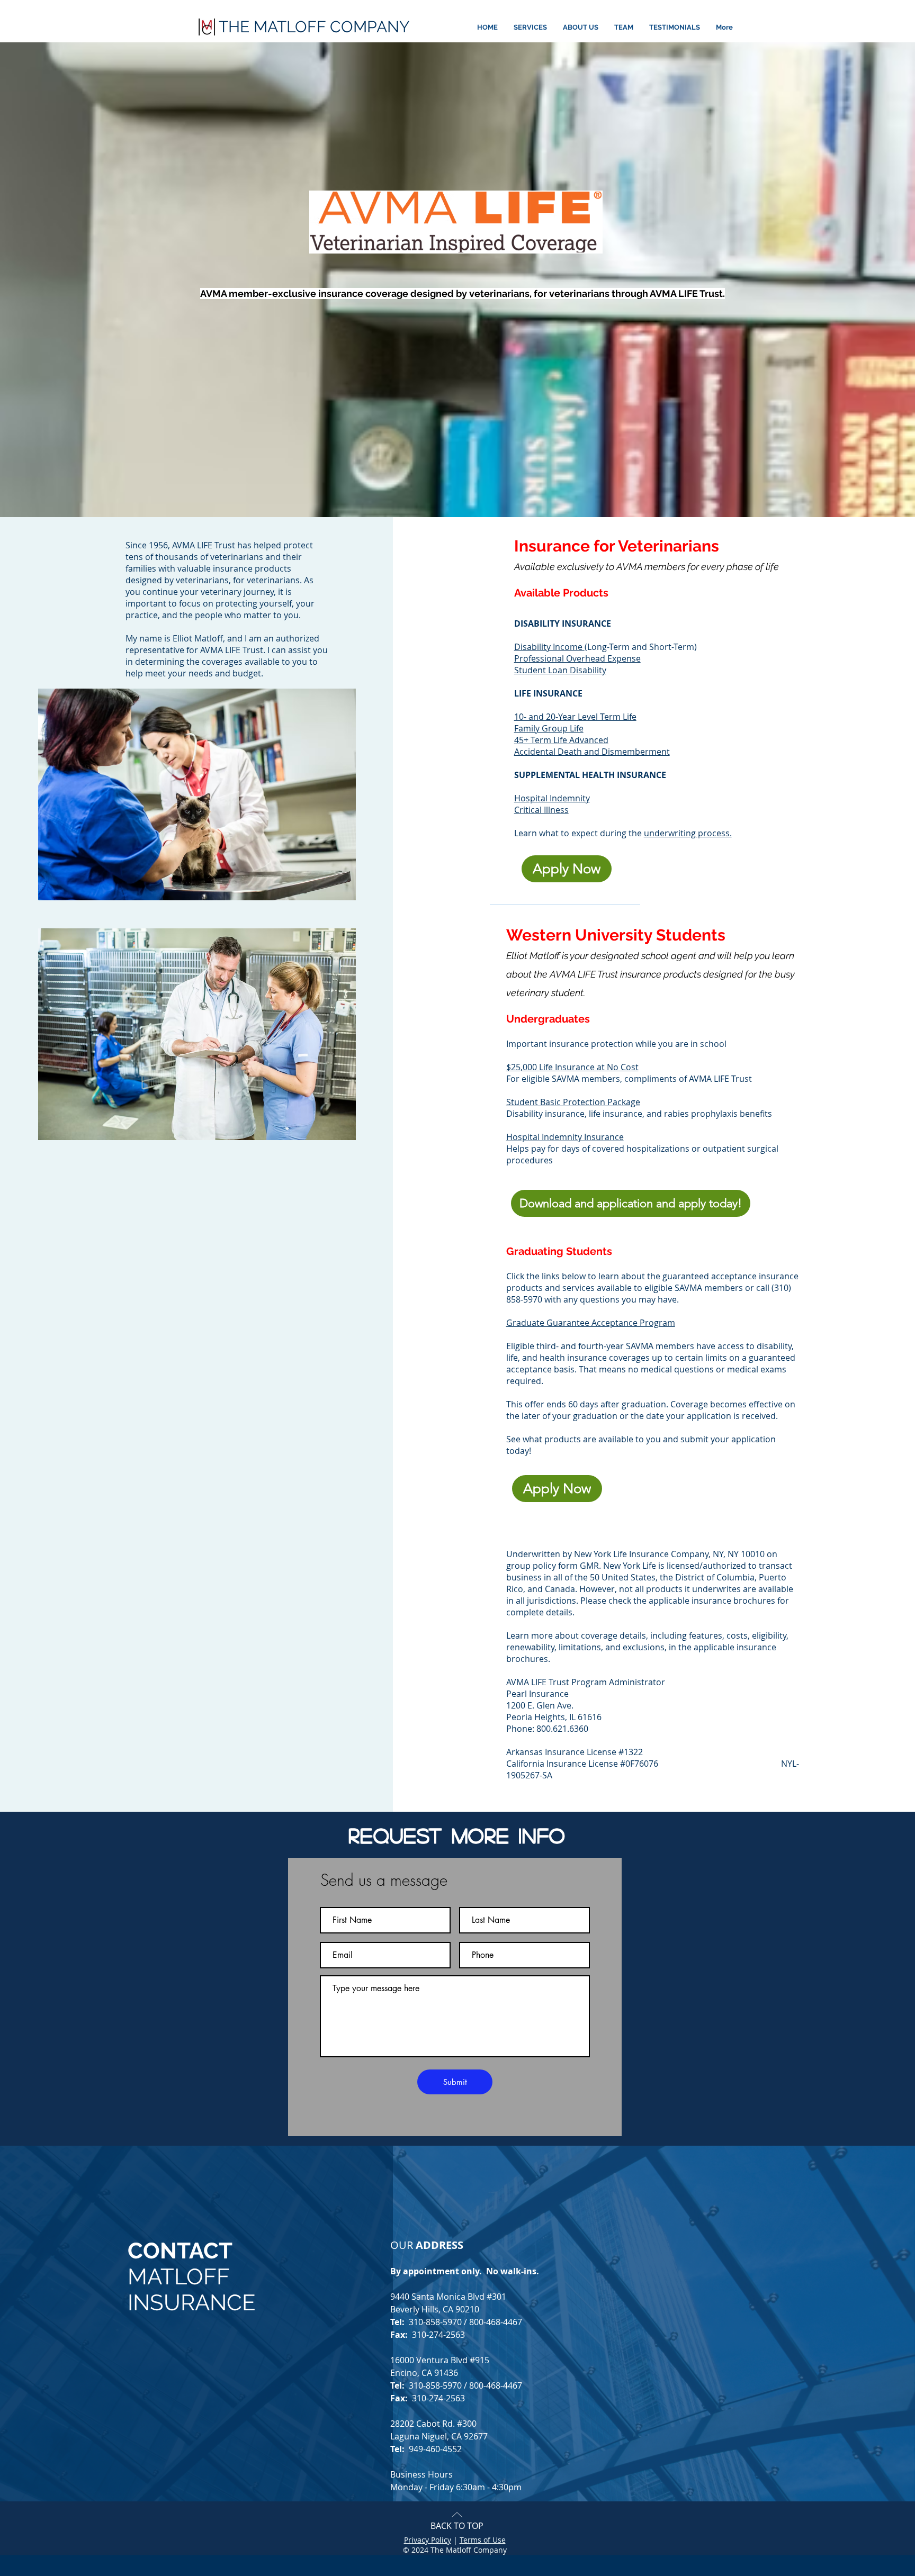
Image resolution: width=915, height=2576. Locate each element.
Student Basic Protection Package (573, 1102)
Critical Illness (541, 810)
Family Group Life (549, 728)
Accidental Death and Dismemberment (592, 752)
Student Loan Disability (560, 670)
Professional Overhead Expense (577, 658)
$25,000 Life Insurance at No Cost (572, 1067)
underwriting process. (688, 833)
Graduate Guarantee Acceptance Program (591, 1323)
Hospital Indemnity (552, 798)
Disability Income (549, 647)
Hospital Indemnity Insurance (565, 1137)
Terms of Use (483, 2540)
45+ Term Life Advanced (561, 740)
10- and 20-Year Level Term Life (575, 717)
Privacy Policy (428, 2540)
